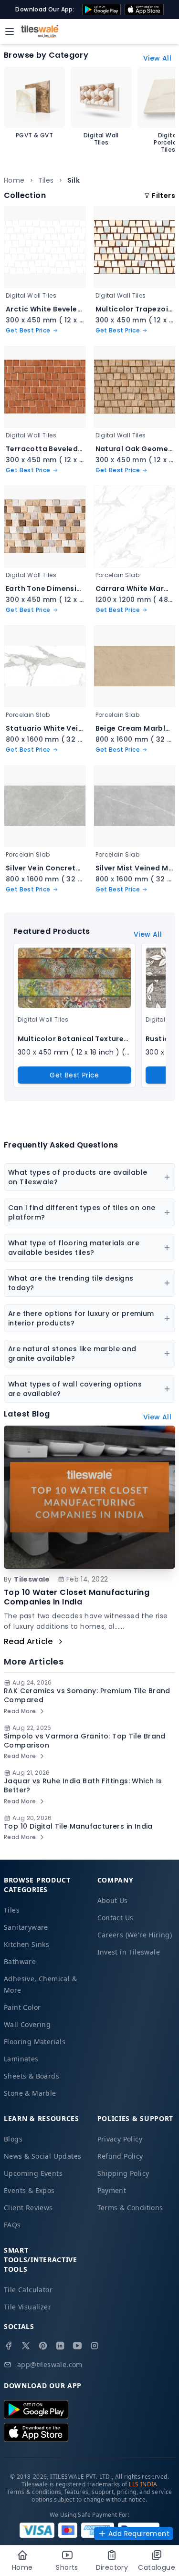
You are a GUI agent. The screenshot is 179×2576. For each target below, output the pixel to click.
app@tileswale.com (50, 2364)
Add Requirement (139, 2534)
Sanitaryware (26, 1927)
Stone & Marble (30, 2093)
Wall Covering (27, 2024)
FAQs (12, 2225)
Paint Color (22, 2007)
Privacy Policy (120, 2139)
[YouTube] (77, 2346)
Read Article (28, 1641)
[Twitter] (26, 2346)
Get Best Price (74, 1075)
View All (157, 58)
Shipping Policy (123, 2173)
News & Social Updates (42, 2156)
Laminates (21, 2059)
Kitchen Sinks (26, 1944)
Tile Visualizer (27, 2307)
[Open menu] (10, 31)
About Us (113, 1900)
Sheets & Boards (32, 2076)
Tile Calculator (28, 2290)
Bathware (20, 1961)
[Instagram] (95, 2346)
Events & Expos (29, 2190)
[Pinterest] (43, 2346)
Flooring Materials (35, 2042)
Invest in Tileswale (129, 1952)
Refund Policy (120, 2156)
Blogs (13, 2139)
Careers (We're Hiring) (135, 1935)
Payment (112, 2190)
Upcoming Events (33, 2173)
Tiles (46, 180)
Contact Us (116, 1918)
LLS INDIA (143, 2484)
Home (14, 180)
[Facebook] (9, 2346)
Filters (163, 196)
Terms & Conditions (130, 2208)
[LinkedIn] (60, 2346)
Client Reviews (28, 2208)
